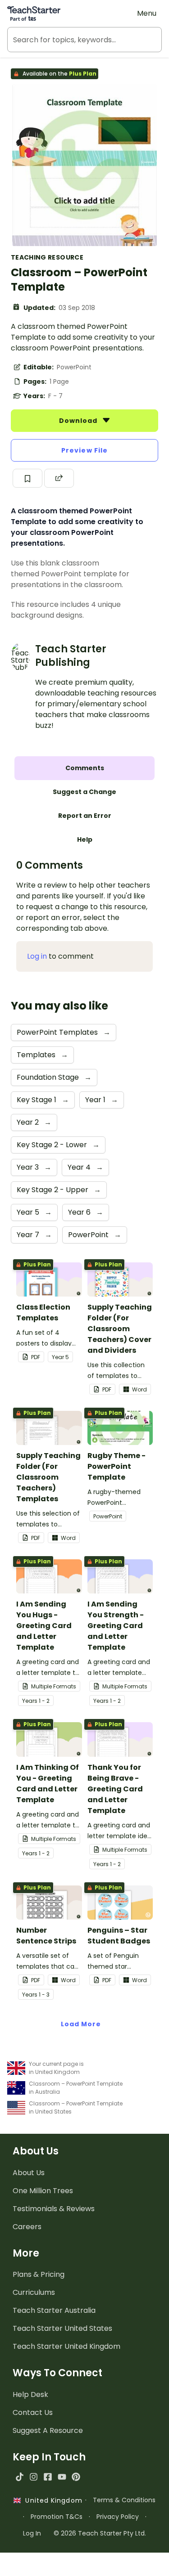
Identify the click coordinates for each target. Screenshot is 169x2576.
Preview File (84, 450)
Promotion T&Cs (57, 2517)
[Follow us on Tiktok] (20, 2477)
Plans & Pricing (39, 2274)
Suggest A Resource (48, 2430)
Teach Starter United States (62, 2328)
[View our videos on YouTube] (62, 2477)
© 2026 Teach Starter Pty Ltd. (100, 2533)
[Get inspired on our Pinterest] (76, 2477)
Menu (147, 13)
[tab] (84, 768)
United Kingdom (52, 2500)
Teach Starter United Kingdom (66, 2346)
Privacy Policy (118, 2517)
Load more (81, 2024)
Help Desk (30, 2394)
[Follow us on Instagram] (34, 2477)
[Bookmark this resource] (27, 478)
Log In (32, 2533)
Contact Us (33, 2412)
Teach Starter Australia (54, 2310)
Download (79, 421)
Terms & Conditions (124, 2500)
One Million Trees (43, 2191)
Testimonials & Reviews (54, 2209)
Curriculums (34, 2292)
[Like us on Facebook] (48, 2477)
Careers (27, 2227)
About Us (29, 2173)
